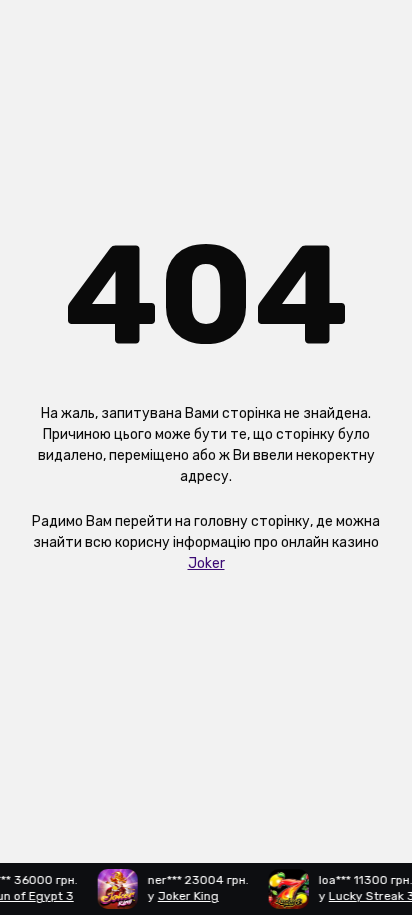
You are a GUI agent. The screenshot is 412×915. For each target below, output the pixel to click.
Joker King (186, 896)
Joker (206, 563)
